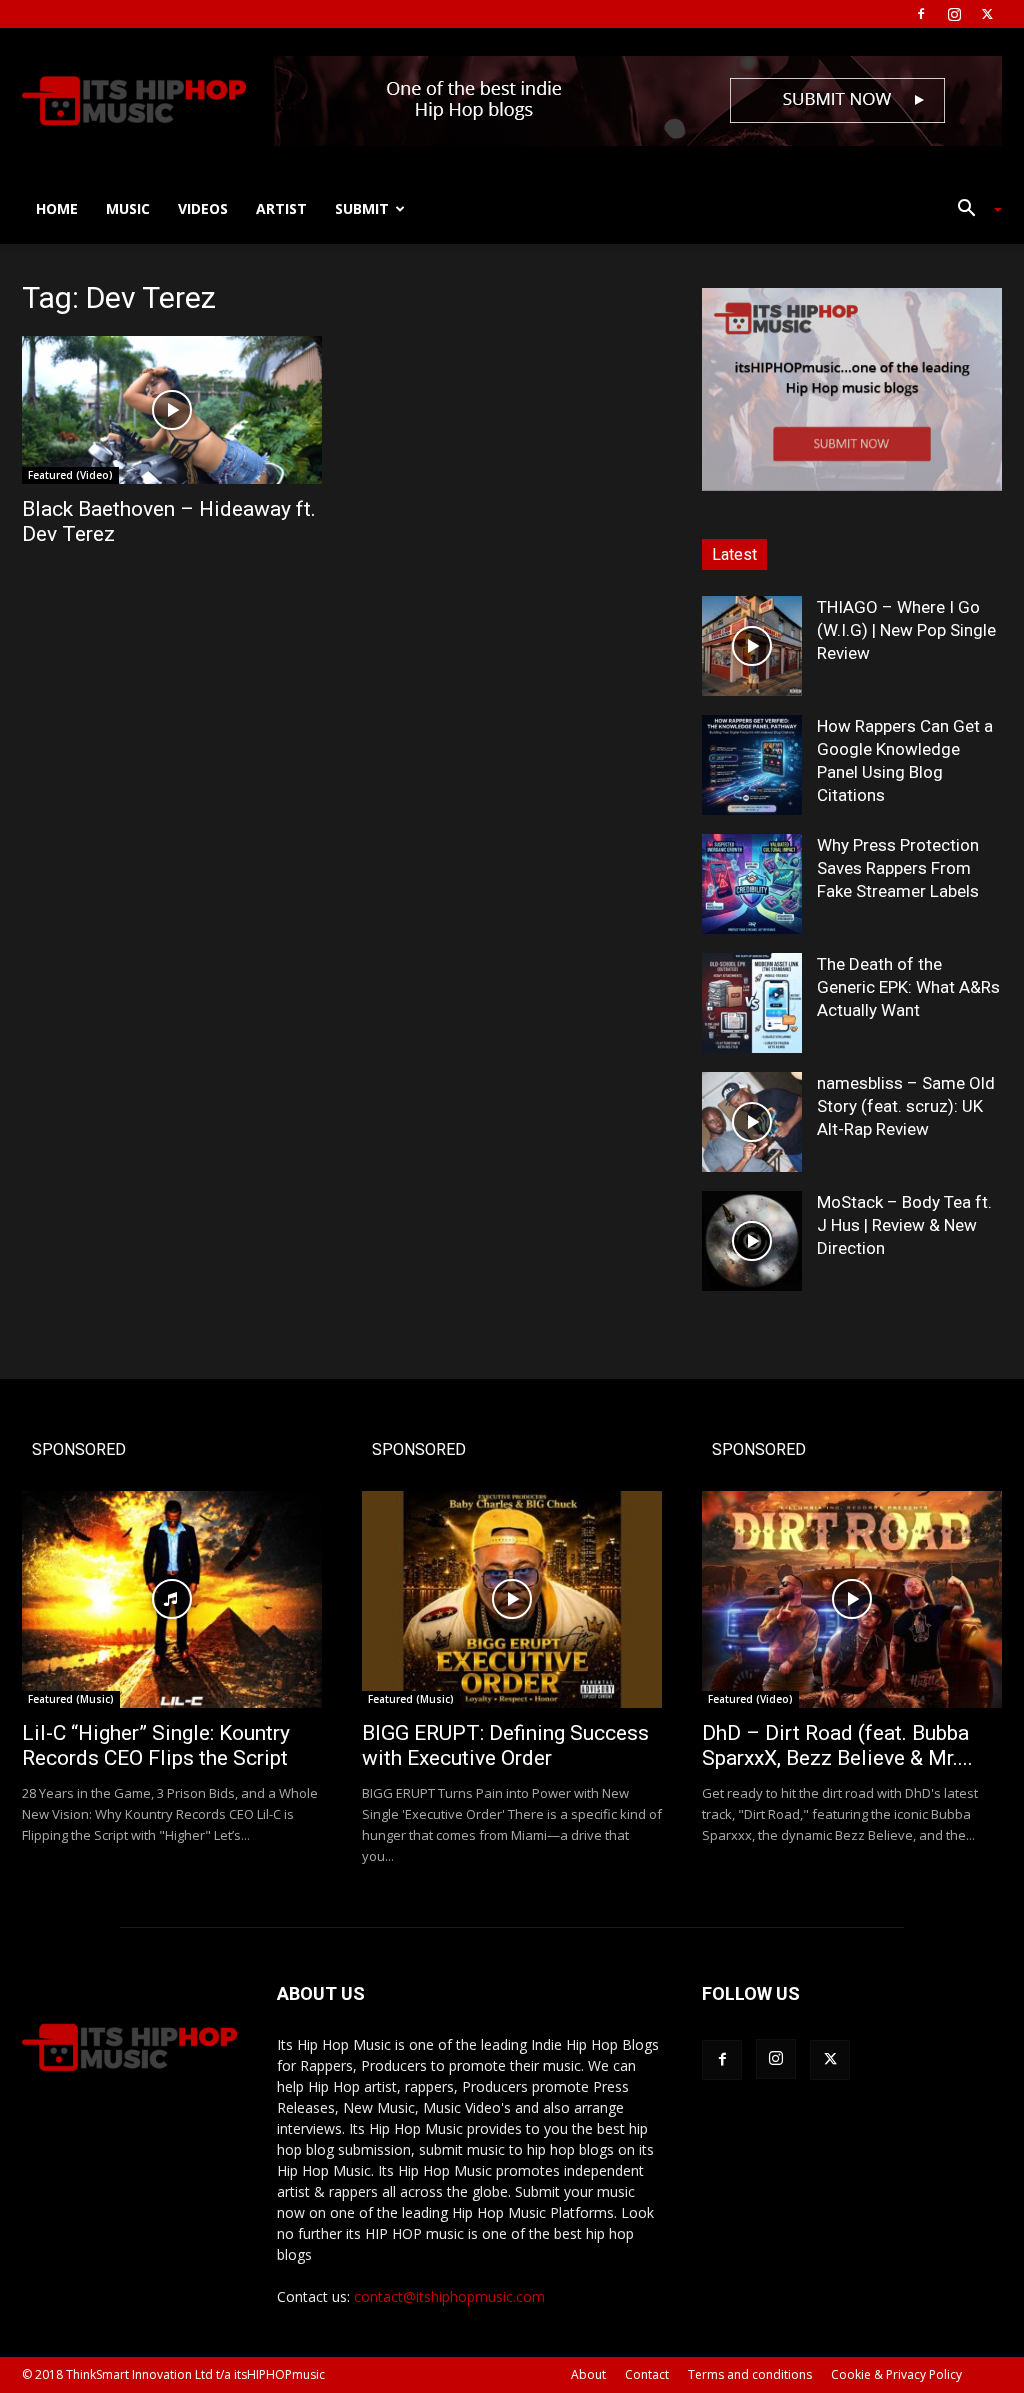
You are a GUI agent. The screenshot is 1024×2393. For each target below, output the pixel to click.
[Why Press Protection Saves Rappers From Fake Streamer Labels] (752, 884)
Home (57, 208)
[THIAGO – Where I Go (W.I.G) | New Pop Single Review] (752, 646)
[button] (972, 210)
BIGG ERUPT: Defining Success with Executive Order (505, 1745)
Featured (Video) (70, 475)
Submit (362, 208)
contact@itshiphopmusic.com (449, 2296)
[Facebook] (921, 14)
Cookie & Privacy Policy (896, 2374)
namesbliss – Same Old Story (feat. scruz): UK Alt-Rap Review (906, 1106)
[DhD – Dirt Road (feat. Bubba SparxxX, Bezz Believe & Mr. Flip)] (852, 1600)
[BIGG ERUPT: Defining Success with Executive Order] (512, 1600)
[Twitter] (987, 14)
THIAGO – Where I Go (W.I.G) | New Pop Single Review (906, 630)
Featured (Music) (71, 1699)
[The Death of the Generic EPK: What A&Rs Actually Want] (752, 1003)
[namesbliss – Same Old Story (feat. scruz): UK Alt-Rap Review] (752, 1122)
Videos (203, 208)
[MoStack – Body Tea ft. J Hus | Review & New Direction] (752, 1241)
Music (128, 208)
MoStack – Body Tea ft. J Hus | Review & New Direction (904, 1225)
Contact (647, 2374)
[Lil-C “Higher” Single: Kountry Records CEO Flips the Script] (172, 1600)
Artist (281, 208)
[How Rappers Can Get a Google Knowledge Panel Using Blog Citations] (752, 765)
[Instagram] (954, 14)
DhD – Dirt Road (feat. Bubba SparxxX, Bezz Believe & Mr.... (837, 1745)
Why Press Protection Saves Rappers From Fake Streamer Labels (898, 868)
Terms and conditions (750, 2374)
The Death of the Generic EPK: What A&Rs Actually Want (908, 987)
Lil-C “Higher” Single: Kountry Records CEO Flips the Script (156, 1745)
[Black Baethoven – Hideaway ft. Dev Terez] (172, 410)
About (588, 2374)
